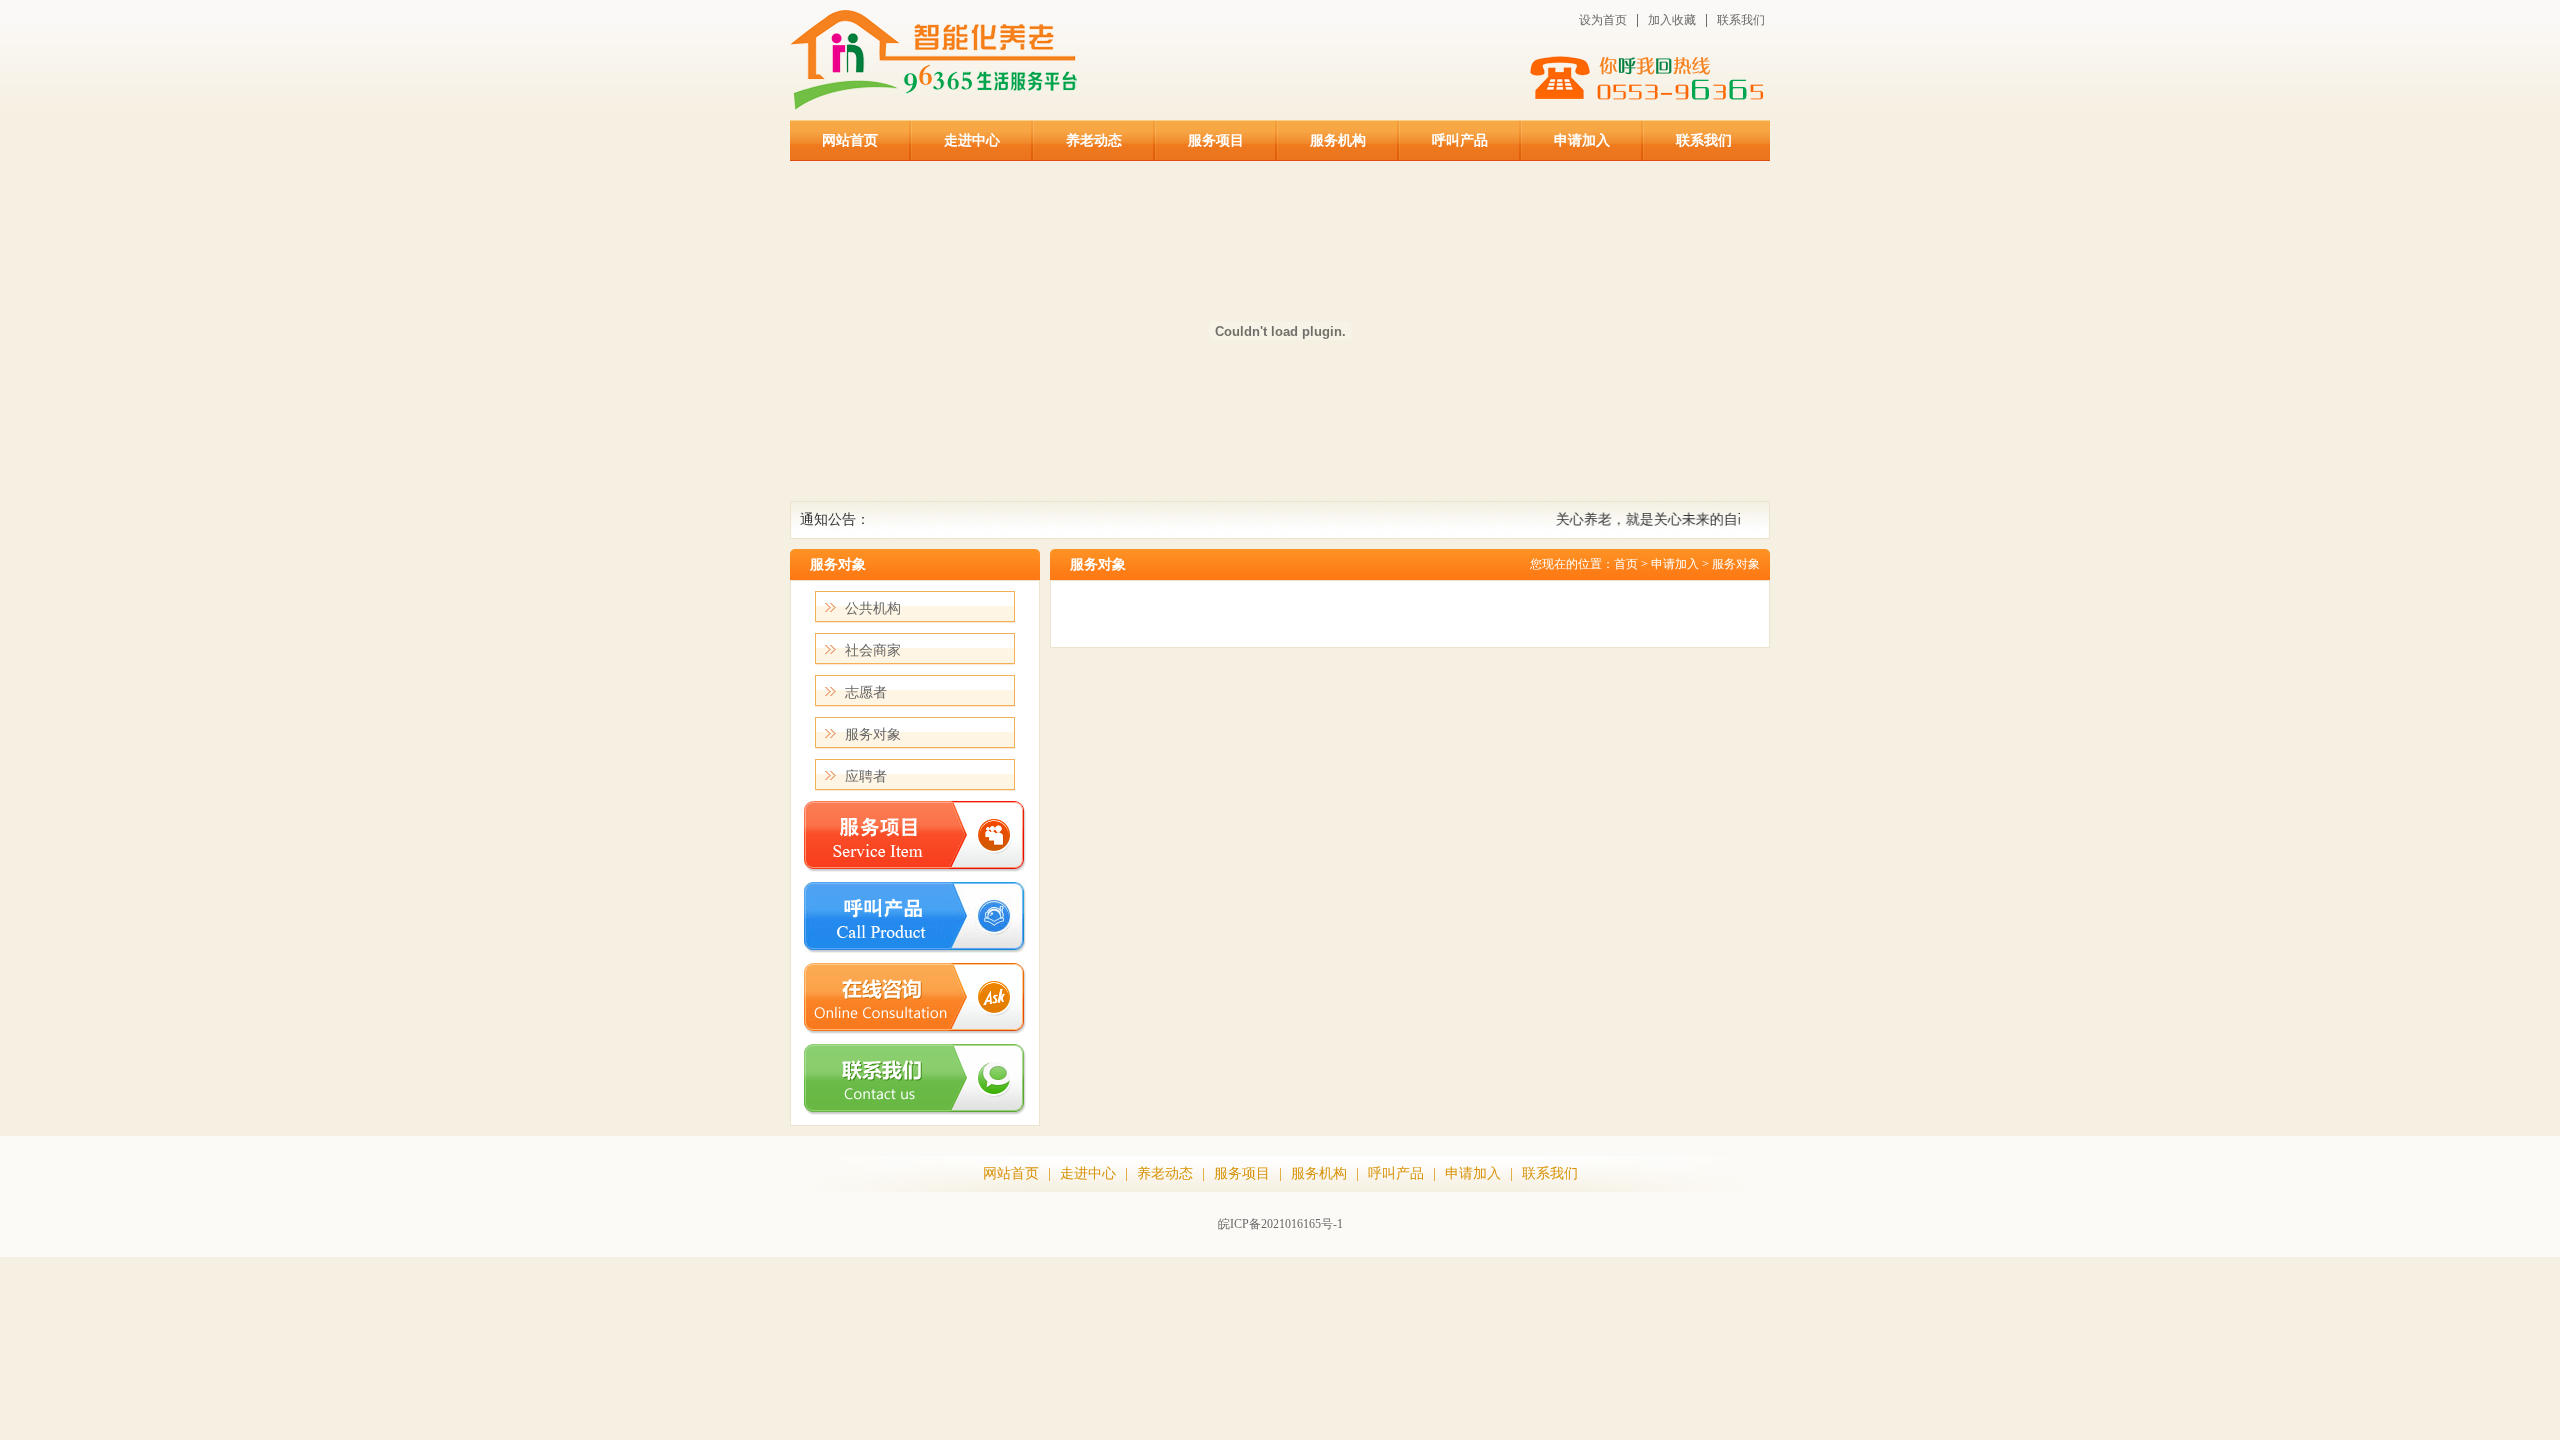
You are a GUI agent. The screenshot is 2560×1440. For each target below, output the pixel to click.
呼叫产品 (1460, 140)
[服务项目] (915, 867)
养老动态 (1094, 140)
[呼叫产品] (915, 948)
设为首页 (1603, 20)
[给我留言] (915, 1029)
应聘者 (866, 776)
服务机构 (1338, 140)
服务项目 (1216, 140)
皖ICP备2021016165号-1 (1280, 1224)
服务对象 (873, 734)
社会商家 (873, 650)
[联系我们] (915, 1110)
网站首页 (850, 140)
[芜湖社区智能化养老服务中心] (939, 105)
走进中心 (972, 140)
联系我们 (1741, 20)
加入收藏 (1672, 20)
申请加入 (1582, 140)
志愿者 (866, 692)
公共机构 (873, 608)
